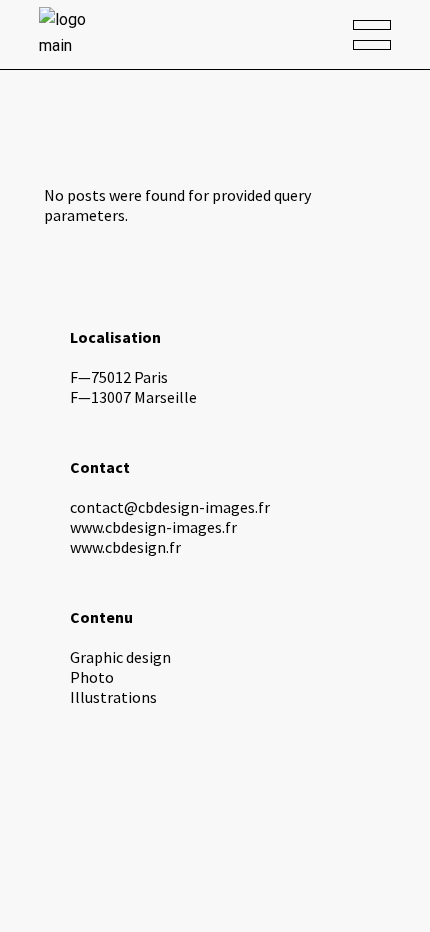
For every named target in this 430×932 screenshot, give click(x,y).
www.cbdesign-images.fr (153, 527)
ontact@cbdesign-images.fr (173, 507)
